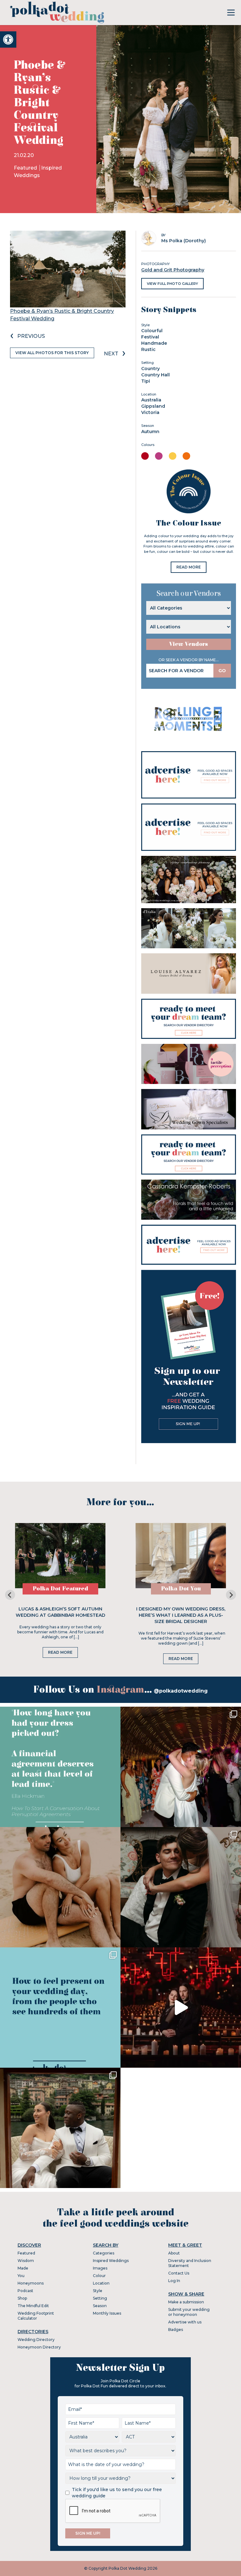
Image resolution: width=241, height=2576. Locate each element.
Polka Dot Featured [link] (60, 1589)
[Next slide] (231, 1595)
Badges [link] (176, 2330)
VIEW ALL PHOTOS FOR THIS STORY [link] (52, 353)
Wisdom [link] (26, 2261)
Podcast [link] (25, 2291)
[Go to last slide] (10, 1595)
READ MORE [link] (189, 567)
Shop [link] (22, 2298)
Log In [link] (174, 2281)
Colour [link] (99, 2276)
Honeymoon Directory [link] (39, 2347)
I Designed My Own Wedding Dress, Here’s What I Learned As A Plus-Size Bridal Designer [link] (181, 1615)
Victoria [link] (150, 412)
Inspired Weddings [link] (111, 2261)
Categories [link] (104, 2253)
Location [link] (101, 2283)
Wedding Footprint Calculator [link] (36, 2316)
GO (222, 671)
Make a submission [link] (186, 2302)
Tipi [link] (146, 381)
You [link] (21, 2276)
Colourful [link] (152, 331)
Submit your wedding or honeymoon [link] (189, 2312)
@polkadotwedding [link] (181, 1691)
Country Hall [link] (155, 375)
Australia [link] (151, 400)
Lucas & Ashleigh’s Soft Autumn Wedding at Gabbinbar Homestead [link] (60, 1612)
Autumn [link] (150, 432)
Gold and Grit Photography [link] (173, 270)
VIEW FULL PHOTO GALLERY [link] (172, 284)
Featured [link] (26, 168)
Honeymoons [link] (31, 2283)
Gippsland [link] (153, 406)
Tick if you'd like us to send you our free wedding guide (117, 2493)
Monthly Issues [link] (107, 2313)
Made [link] (23, 2268)
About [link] (174, 2253)
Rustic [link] (148, 349)
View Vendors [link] (189, 644)
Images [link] (100, 2268)
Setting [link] (100, 2298)
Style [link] (98, 2291)
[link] (8, 39)
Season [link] (100, 2306)
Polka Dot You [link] (181, 1589)
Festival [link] (150, 337)
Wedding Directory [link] (36, 2340)
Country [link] (150, 369)
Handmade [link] (154, 343)
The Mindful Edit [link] (33, 2306)
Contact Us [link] (179, 2273)
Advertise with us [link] (185, 2322)
